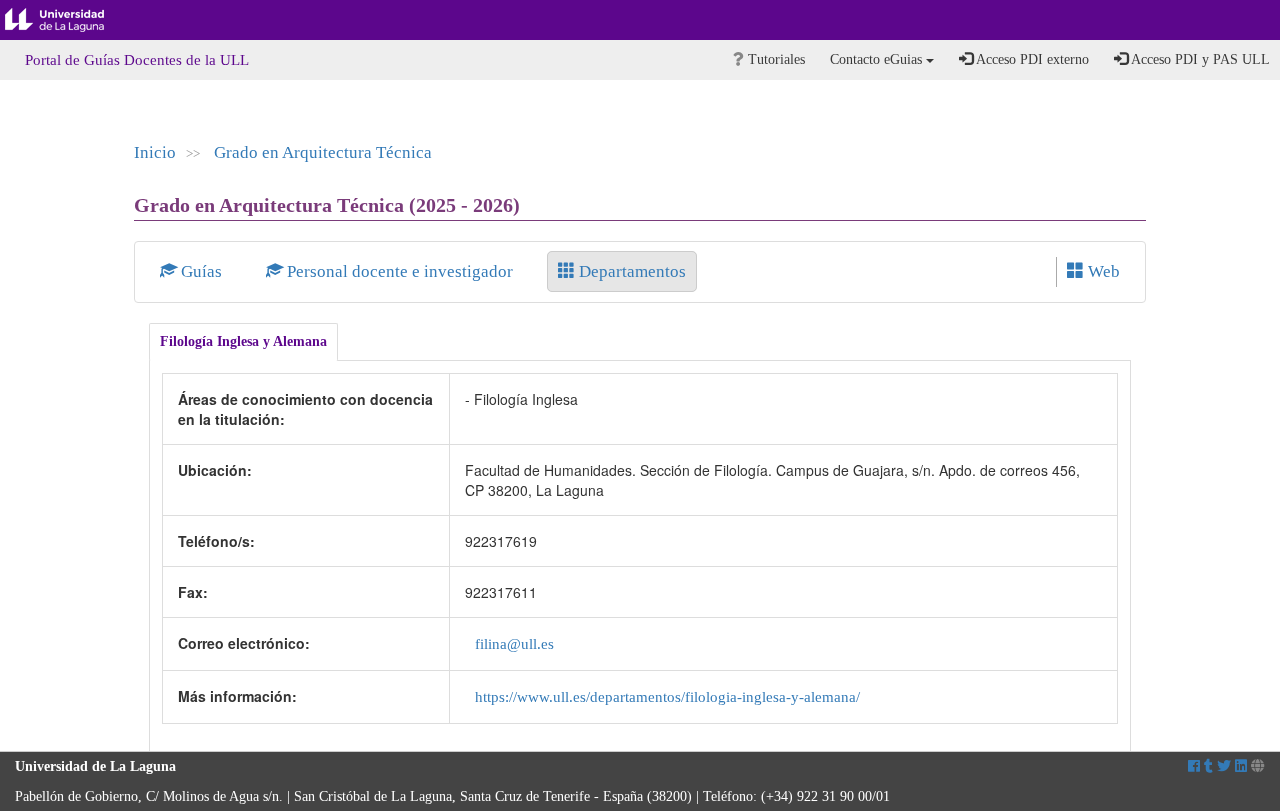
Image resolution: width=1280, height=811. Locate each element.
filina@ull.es (514, 643)
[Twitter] (1224, 766)
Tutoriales (774, 59)
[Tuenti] (1208, 766)
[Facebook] (1194, 766)
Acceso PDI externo (1031, 59)
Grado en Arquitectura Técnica (323, 152)
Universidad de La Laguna (70, 20)
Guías (201, 271)
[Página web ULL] (1258, 766)
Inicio (155, 152)
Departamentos (630, 271)
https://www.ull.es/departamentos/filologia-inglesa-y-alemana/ (667, 696)
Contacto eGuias (878, 59)
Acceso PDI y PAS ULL (1199, 59)
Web (1102, 271)
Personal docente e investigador (400, 271)
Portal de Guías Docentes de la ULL (137, 60)
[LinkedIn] (1241, 766)
